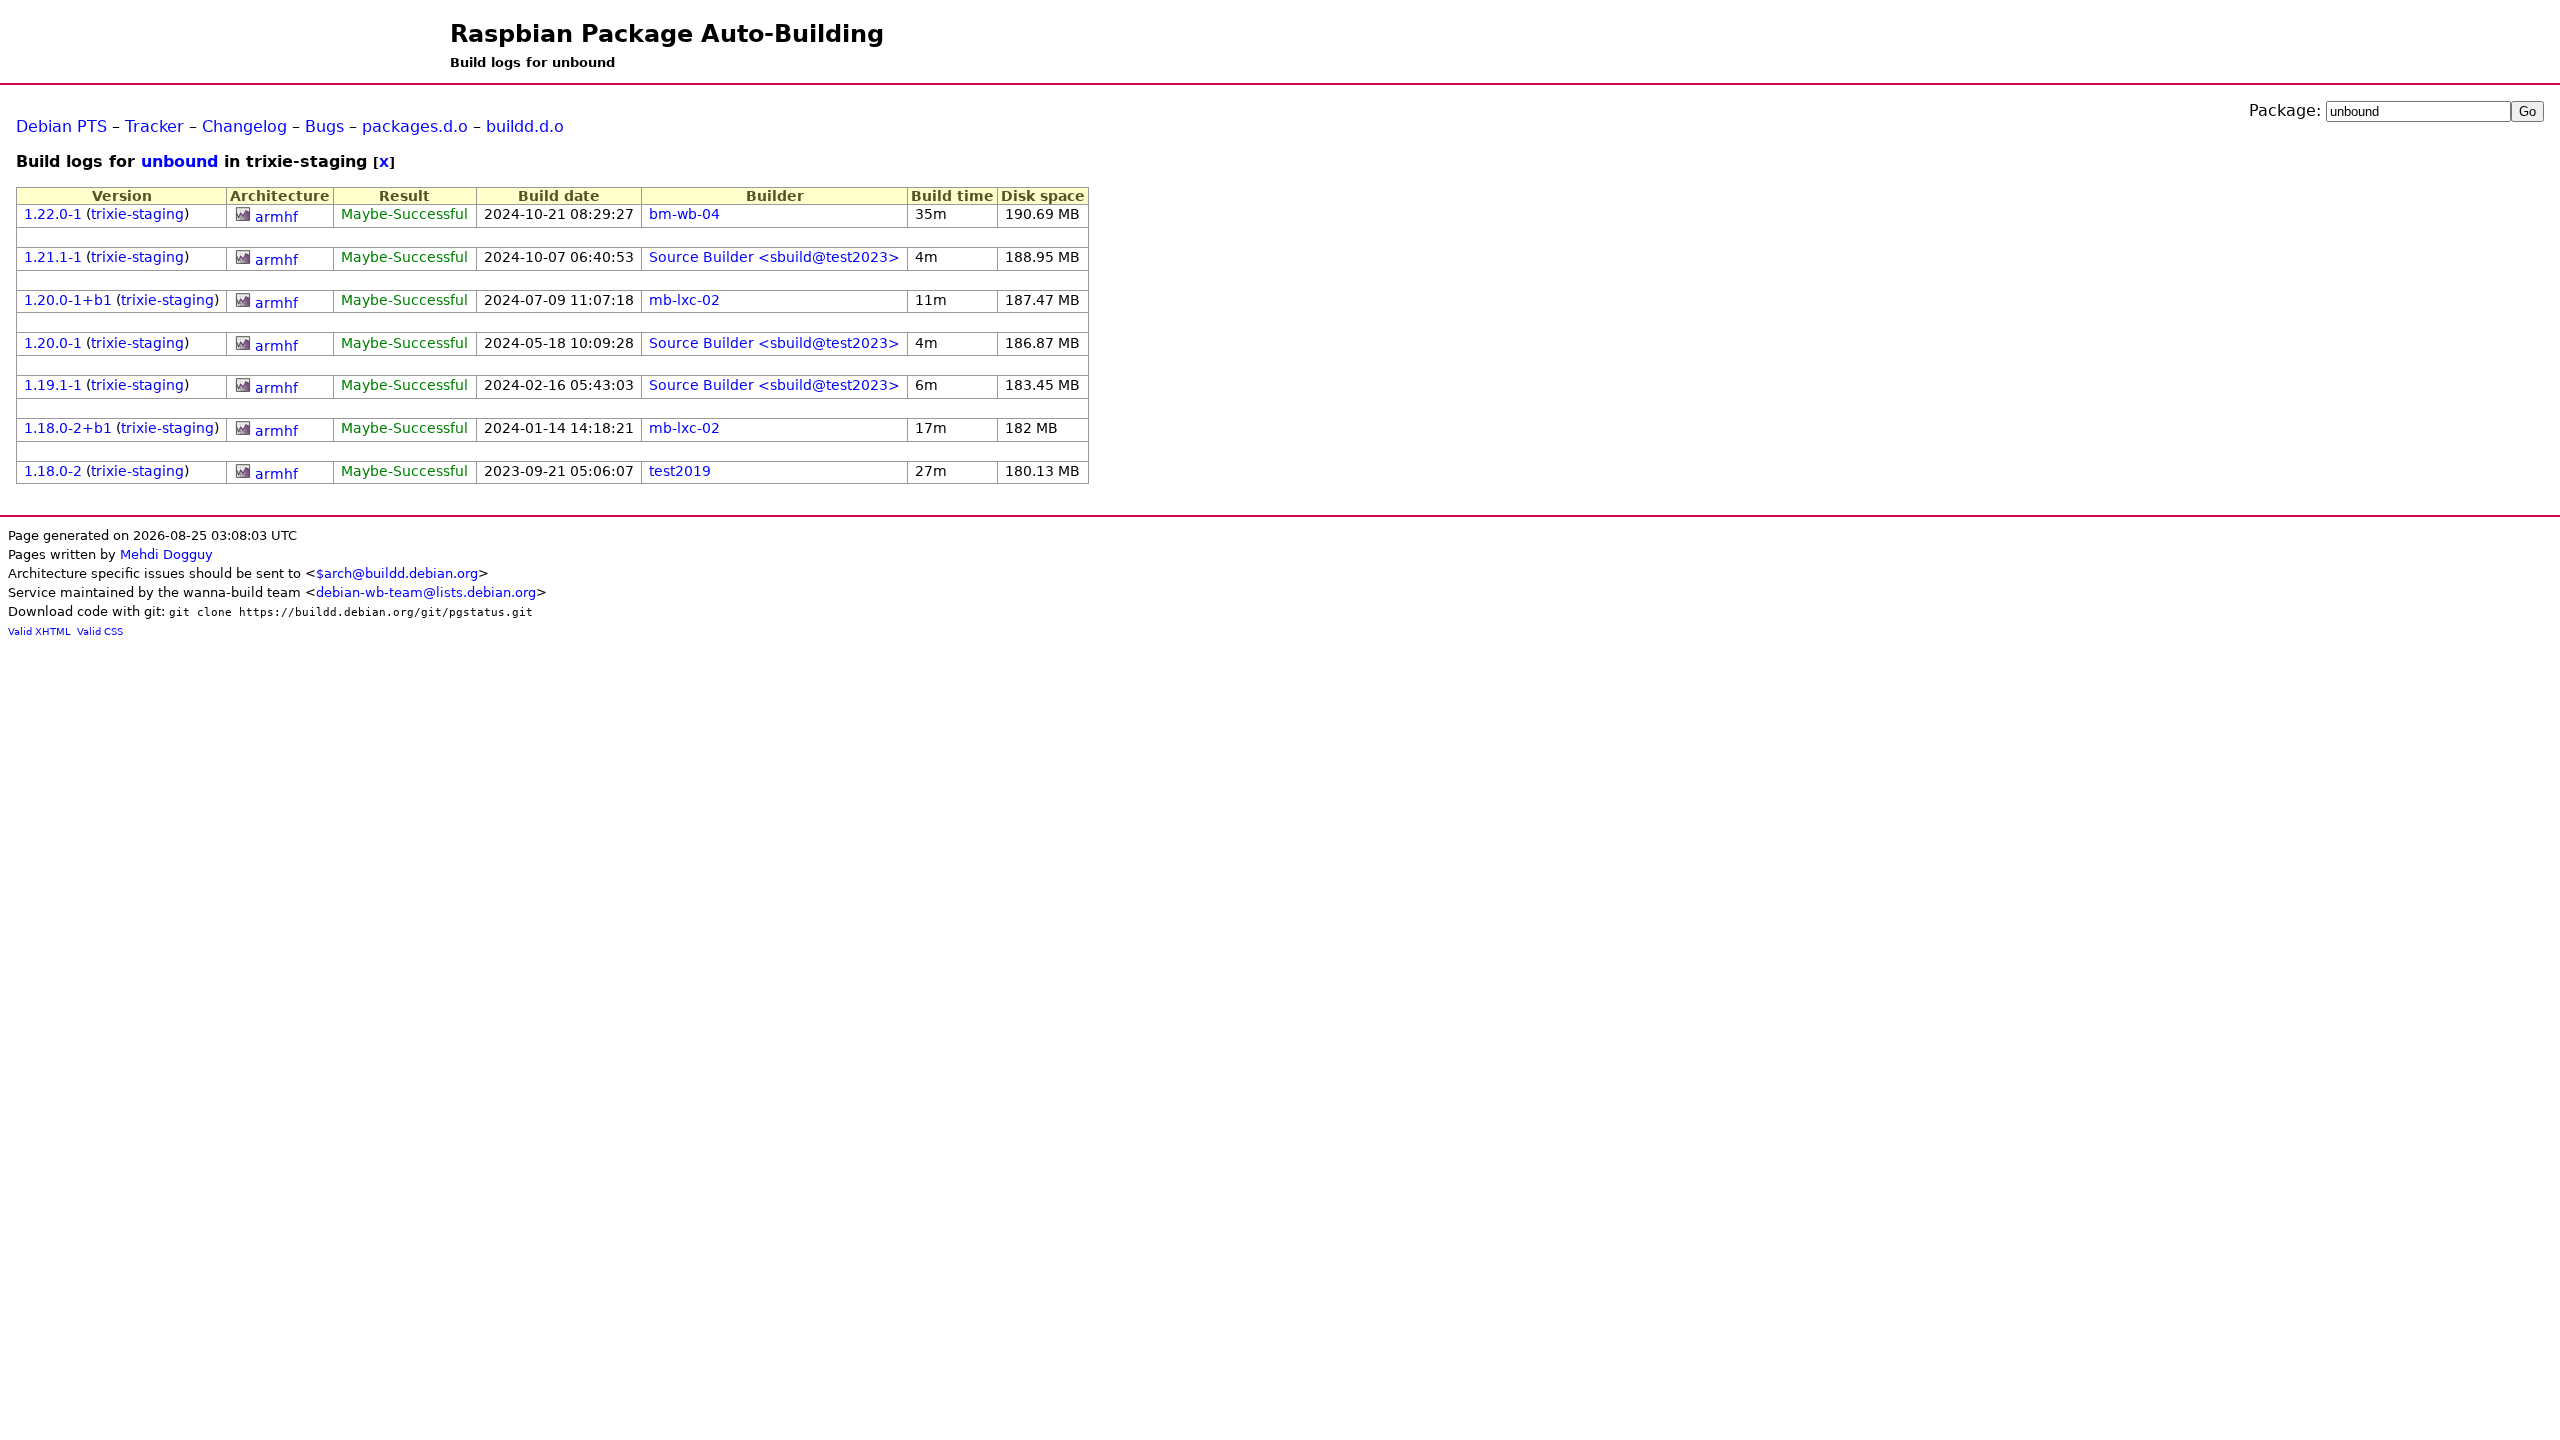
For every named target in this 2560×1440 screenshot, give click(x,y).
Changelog (244, 126)
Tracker (154, 126)
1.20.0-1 (53, 343)
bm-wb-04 (684, 214)
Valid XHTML (39, 631)
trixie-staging (137, 214)
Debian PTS (61, 126)
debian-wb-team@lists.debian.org (426, 592)
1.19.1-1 (53, 385)
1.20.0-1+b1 (68, 300)
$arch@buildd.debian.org (397, 573)
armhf (276, 217)
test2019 (680, 471)
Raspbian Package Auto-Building (667, 34)
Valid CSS (100, 631)
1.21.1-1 (53, 257)
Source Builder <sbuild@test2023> (774, 257)
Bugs (324, 126)
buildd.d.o (525, 126)
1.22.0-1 (53, 214)
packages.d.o (415, 126)
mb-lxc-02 (684, 300)
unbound (179, 161)
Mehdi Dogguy (166, 554)
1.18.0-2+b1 (68, 428)
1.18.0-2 (53, 471)
